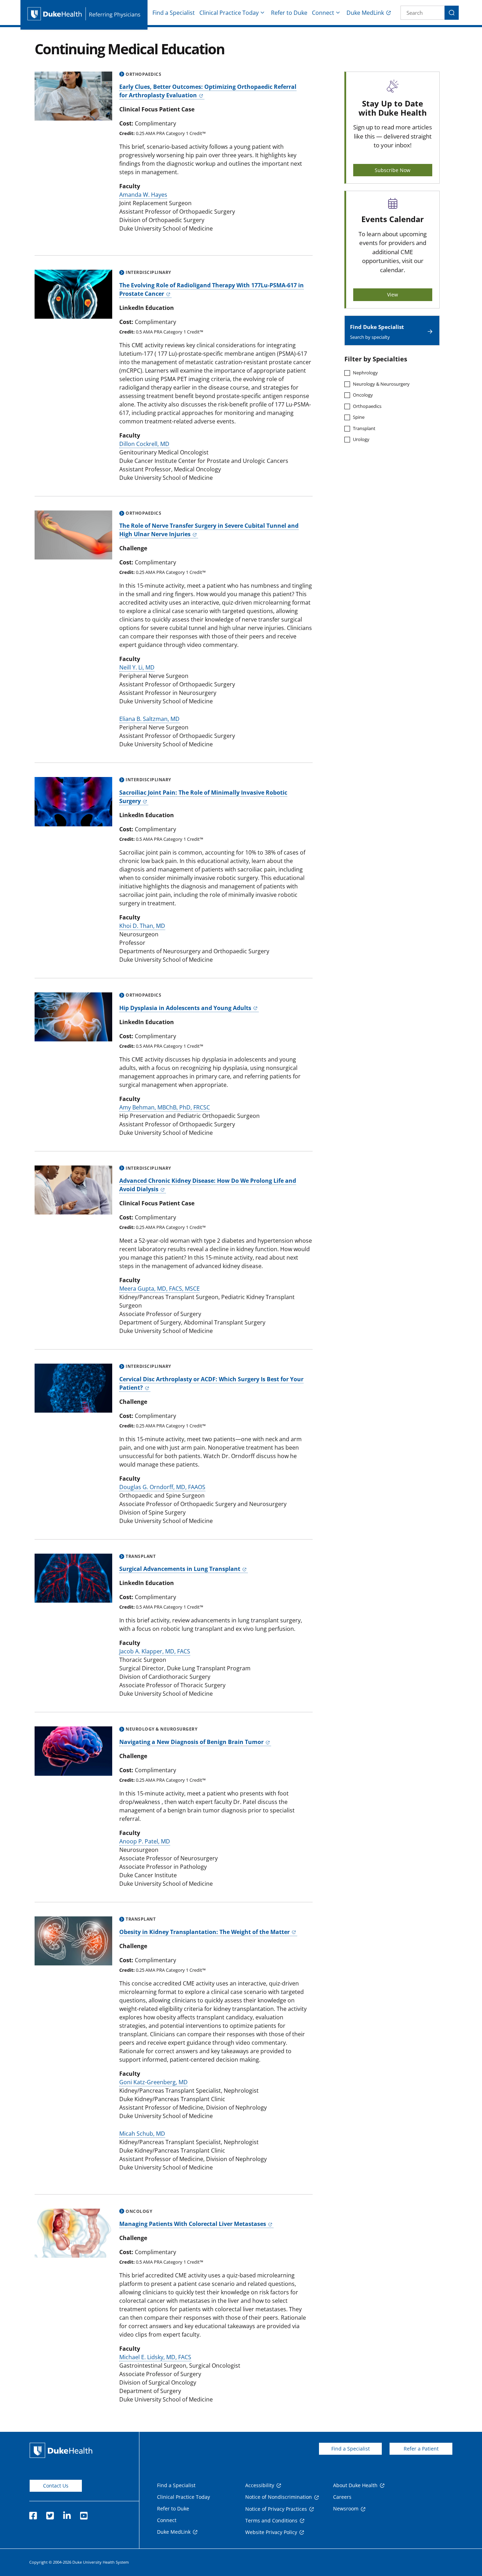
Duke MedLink (365, 13)
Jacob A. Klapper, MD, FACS (155, 1651)
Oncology (363, 395)
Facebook (33, 2514)
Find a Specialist (174, 13)
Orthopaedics (367, 406)
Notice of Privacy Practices (276, 2509)
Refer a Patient (421, 2449)
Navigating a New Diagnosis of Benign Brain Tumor (191, 1742)
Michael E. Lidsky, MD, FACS (155, 2357)
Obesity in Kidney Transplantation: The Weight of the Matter (204, 1932)
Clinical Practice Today (229, 13)
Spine (359, 417)
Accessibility (260, 2485)
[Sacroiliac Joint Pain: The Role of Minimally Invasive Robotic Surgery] (73, 801)
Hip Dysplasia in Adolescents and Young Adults (185, 1008)
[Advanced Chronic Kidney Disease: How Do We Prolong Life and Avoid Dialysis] (73, 1190)
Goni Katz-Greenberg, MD (153, 2082)
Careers (342, 2497)
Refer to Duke (289, 13)
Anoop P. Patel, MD (145, 1841)
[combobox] (423, 13)
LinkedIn (67, 2514)
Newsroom (346, 2508)
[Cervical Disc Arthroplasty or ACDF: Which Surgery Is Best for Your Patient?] (73, 1388)
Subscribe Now (393, 170)
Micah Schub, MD (142, 2134)
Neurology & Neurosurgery (381, 384)
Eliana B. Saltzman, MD (149, 719)
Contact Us (56, 2486)
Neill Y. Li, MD (137, 667)
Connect (323, 13)
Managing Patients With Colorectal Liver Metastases (193, 2224)
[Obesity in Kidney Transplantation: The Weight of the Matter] (73, 1941)
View (393, 295)
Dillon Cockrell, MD (144, 444)
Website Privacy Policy (271, 2532)
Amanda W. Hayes (143, 195)
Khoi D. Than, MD (142, 926)
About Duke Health (355, 2485)
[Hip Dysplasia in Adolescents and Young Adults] (73, 1017)
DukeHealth (61, 2450)
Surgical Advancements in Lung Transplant (180, 1569)
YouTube (84, 2514)
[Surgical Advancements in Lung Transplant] (73, 1578)
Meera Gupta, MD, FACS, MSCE (159, 1289)
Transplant (364, 428)
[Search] (452, 13)
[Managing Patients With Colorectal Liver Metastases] (73, 2233)
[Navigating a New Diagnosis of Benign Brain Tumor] (73, 1751)
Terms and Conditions (271, 2520)
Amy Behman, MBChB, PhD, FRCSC (165, 1107)
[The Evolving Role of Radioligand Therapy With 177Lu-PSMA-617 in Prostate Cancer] (73, 294)
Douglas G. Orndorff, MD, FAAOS (162, 1487)
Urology (361, 439)
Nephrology (365, 373)
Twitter (50, 2514)
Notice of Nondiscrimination (279, 2497)
